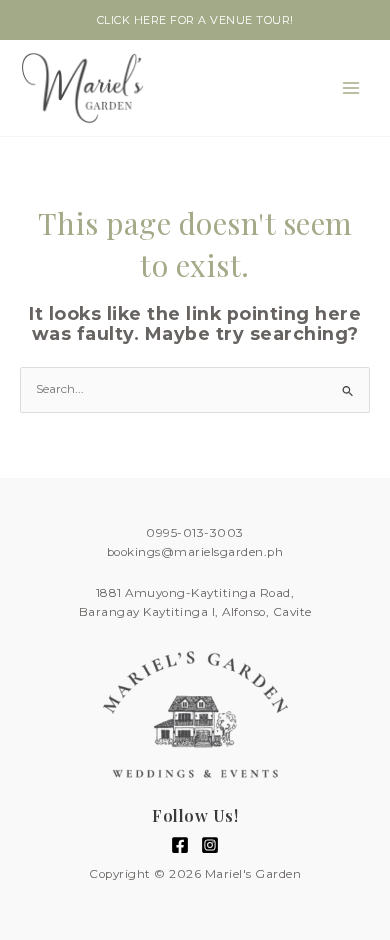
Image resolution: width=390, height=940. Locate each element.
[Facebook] (180, 845)
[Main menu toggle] (351, 88)
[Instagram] (210, 845)
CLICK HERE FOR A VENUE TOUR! (195, 20)
